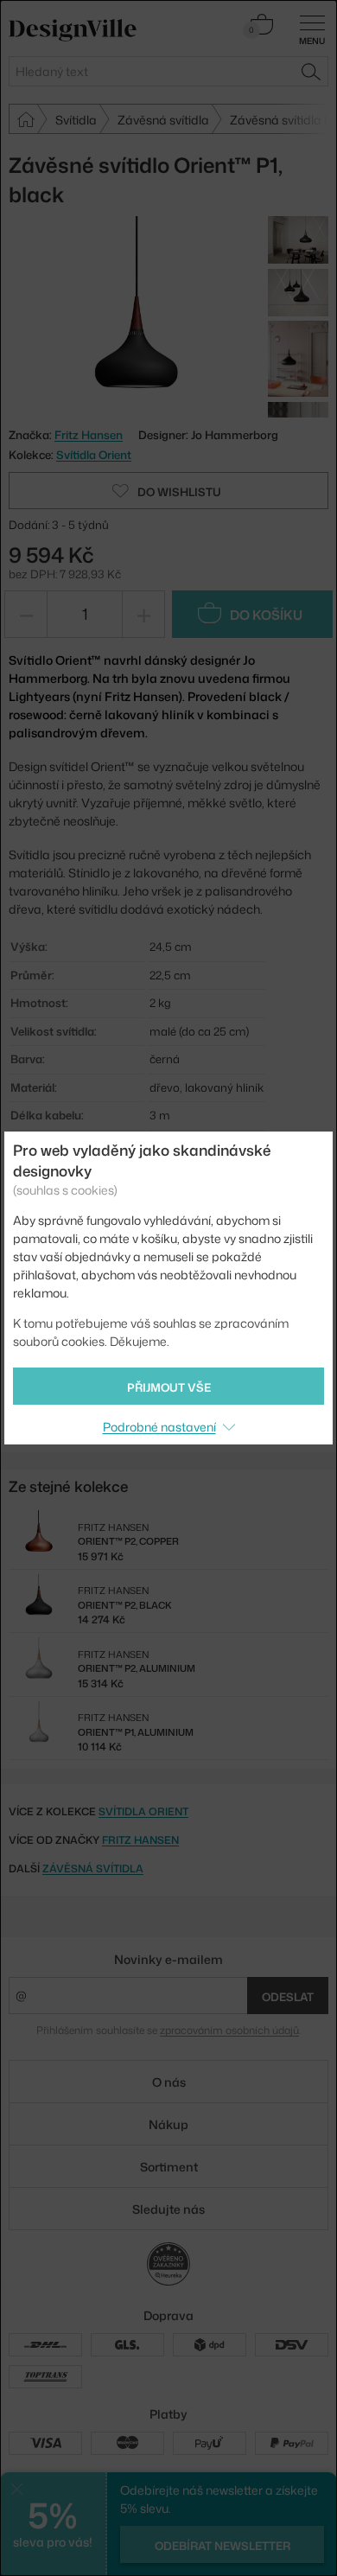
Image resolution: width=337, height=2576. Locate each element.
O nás (169, 2082)
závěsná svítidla (93, 1868)
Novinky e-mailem (168, 1959)
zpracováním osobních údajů (229, 2030)
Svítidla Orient (94, 455)
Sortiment (169, 2167)
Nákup (168, 2124)
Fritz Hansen (140, 1840)
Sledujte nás (168, 2209)
